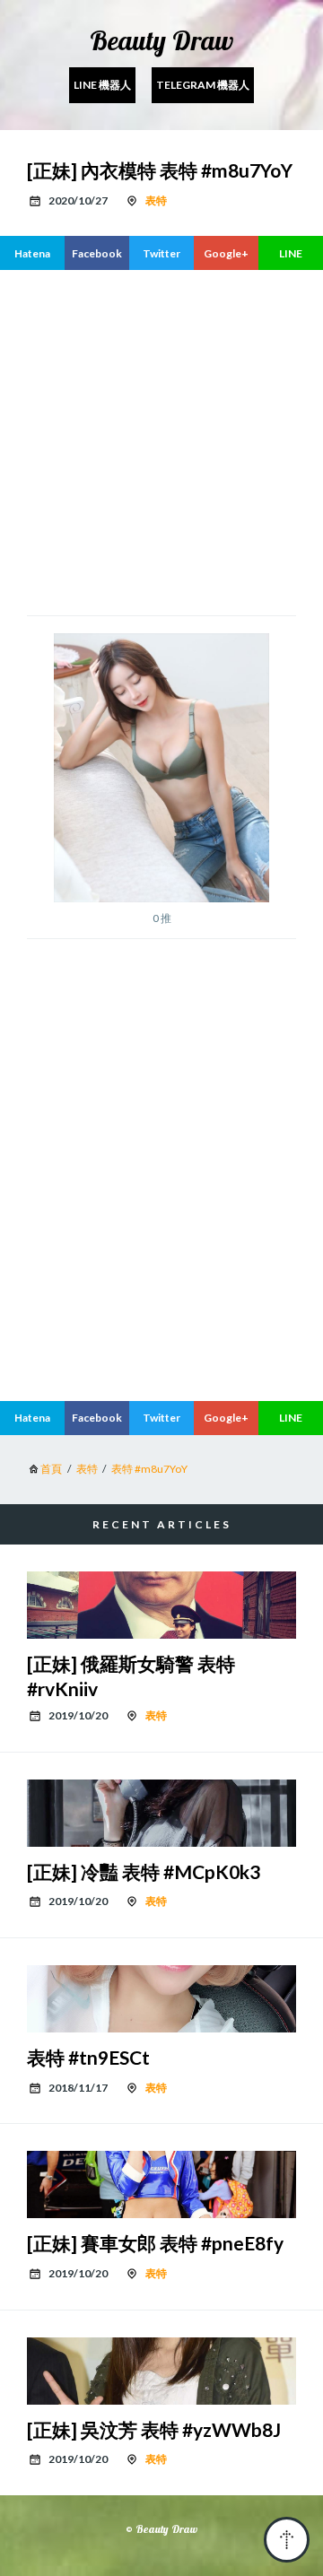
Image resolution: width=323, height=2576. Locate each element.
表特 (156, 200)
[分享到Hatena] (32, 253)
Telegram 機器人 (203, 85)
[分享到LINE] (291, 253)
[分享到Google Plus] (226, 253)
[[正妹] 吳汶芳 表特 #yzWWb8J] (161, 2371)
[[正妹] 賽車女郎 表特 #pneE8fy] (161, 2184)
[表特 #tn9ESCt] (161, 1999)
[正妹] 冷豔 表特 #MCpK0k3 (144, 1871)
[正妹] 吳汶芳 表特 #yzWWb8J (154, 2429)
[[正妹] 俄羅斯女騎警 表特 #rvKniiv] (161, 1605)
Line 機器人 (102, 85)
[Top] (287, 2540)
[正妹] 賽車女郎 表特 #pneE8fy (155, 2243)
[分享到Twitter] (161, 253)
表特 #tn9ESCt (88, 2057)
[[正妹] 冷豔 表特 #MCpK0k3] (161, 1813)
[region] (161, 1237)
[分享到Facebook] (97, 253)
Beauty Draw (161, 40)
